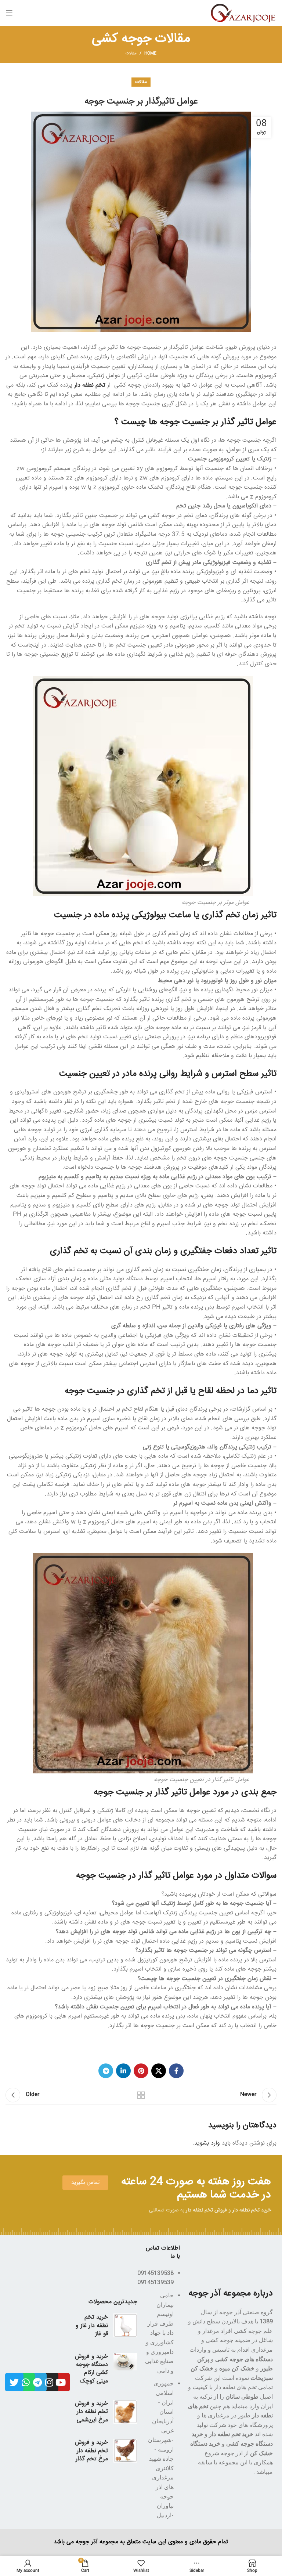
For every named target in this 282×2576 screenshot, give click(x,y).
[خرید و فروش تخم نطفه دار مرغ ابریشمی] (125, 2414)
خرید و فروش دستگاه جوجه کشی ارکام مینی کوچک (91, 2369)
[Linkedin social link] (123, 2071)
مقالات (131, 53)
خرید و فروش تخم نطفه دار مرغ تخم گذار (91, 2451)
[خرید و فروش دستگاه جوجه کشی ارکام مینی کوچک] (125, 2371)
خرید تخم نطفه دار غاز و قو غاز (92, 2326)
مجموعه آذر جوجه (97, 2542)
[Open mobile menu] (9, 13)
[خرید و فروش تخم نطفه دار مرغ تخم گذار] (125, 2452)
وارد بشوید (207, 2143)
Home (150, 54)
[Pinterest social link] (141, 2071)
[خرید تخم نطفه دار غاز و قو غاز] (125, 2327)
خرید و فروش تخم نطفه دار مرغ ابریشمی (91, 2412)
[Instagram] (49, 2382)
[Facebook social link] (176, 2071)
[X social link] (159, 2071)
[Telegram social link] (106, 2071)
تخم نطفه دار (91, 385)
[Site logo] (244, 13)
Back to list (141, 2095)
